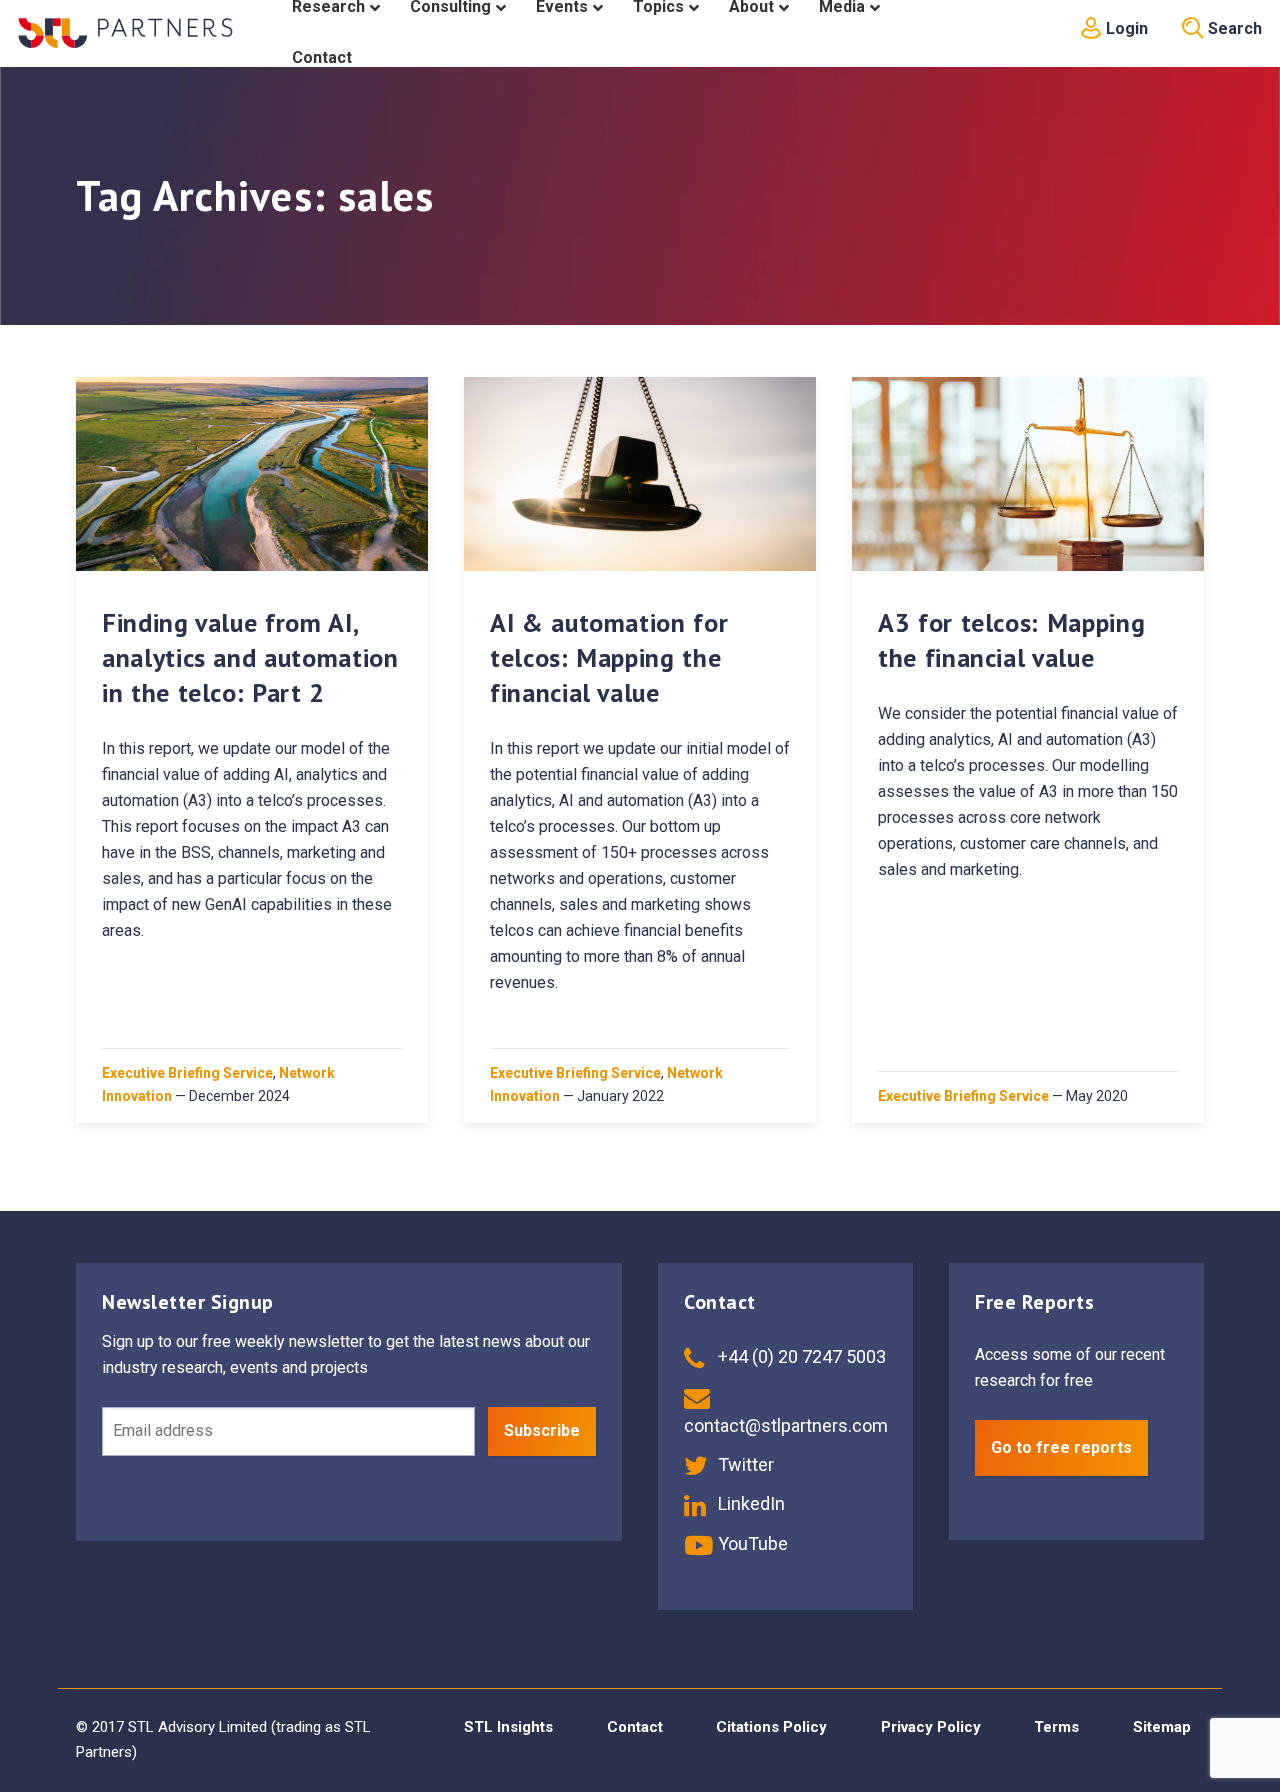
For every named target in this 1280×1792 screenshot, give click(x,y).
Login (1125, 28)
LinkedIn (749, 1503)
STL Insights (508, 1727)
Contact (635, 1727)
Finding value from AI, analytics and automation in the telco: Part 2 (250, 657)
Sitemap (1162, 1727)
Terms (1056, 1727)
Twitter (744, 1464)
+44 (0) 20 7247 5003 (800, 1356)
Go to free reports (1061, 1447)
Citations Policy (771, 1727)
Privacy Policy (931, 1727)
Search (1233, 28)
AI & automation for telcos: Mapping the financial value (609, 657)
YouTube (751, 1543)
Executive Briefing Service (187, 1073)
